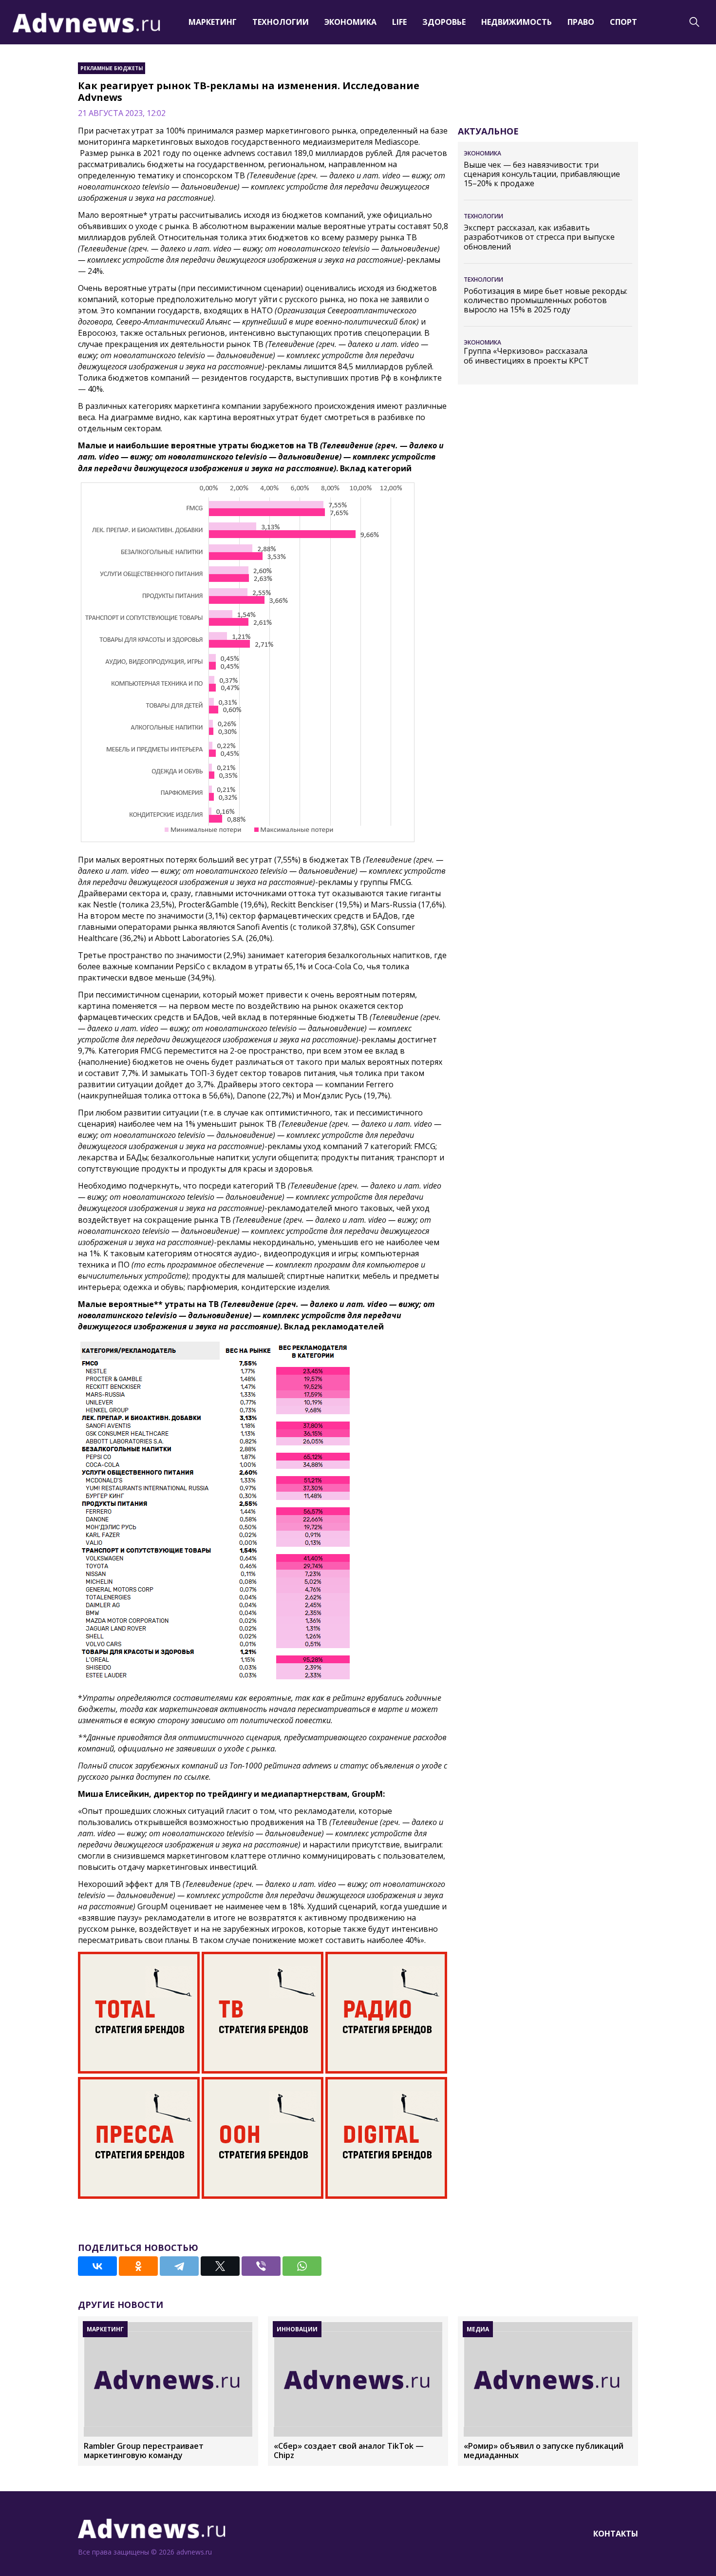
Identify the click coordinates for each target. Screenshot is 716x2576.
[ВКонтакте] (97, 2266)
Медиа (478, 2329)
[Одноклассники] (138, 2266)
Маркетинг (213, 22)
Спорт (623, 22)
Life (399, 22)
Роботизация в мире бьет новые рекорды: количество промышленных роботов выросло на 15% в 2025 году (546, 301)
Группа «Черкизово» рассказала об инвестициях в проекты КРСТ (526, 356)
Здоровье (444, 22)
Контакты (616, 2534)
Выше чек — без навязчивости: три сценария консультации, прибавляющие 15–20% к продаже (542, 174)
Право (581, 22)
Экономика (350, 22)
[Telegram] (179, 2266)
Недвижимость (517, 22)
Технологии (281, 22)
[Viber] (261, 2266)
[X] (220, 2266)
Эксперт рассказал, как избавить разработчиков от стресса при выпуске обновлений (539, 237)
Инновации (297, 2329)
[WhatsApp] (302, 2266)
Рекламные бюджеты (112, 68)
